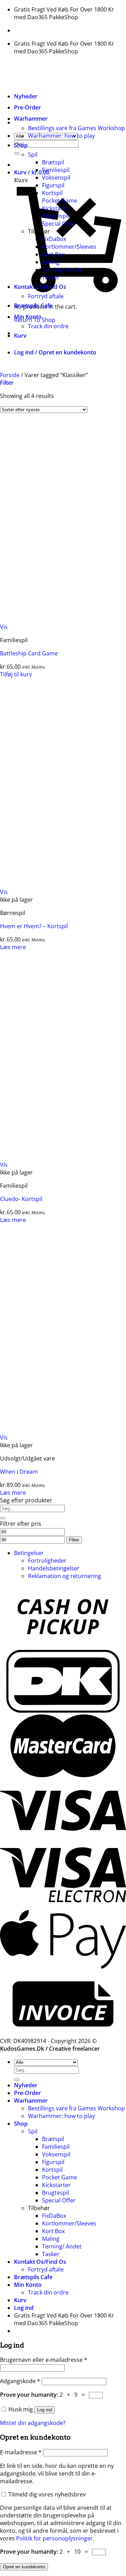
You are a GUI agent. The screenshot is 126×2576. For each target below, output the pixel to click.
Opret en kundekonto (24, 2567)
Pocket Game (59, 201)
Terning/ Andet (62, 270)
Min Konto (28, 317)
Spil (33, 155)
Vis (4, 627)
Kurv (20, 336)
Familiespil (56, 170)
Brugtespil (55, 216)
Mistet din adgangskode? (33, 2423)
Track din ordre (48, 326)
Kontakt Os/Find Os (40, 287)
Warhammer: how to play (61, 136)
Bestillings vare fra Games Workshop (76, 128)
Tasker (51, 277)
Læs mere (13, 947)
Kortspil (52, 193)
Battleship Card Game (29, 653)
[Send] (17, 153)
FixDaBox (54, 239)
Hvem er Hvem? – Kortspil (34, 926)
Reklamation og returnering (65, 1576)
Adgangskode (20, 2381)
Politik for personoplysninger (54, 2538)
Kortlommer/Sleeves (69, 247)
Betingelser (29, 1553)
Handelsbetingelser (54, 1568)
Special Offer (59, 224)
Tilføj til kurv (16, 674)
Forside (10, 375)
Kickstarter (56, 208)
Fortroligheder (47, 1561)
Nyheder (26, 96)
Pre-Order (27, 107)
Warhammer (31, 119)
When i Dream (19, 1472)
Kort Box (53, 254)
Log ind (44, 2410)
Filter (74, 1540)
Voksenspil (56, 178)
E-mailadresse (21, 2452)
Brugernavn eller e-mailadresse (44, 2360)
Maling (51, 262)
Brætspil (53, 162)
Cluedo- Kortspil (21, 1199)
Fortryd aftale (46, 296)
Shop (21, 145)
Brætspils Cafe (33, 306)
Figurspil (53, 185)
